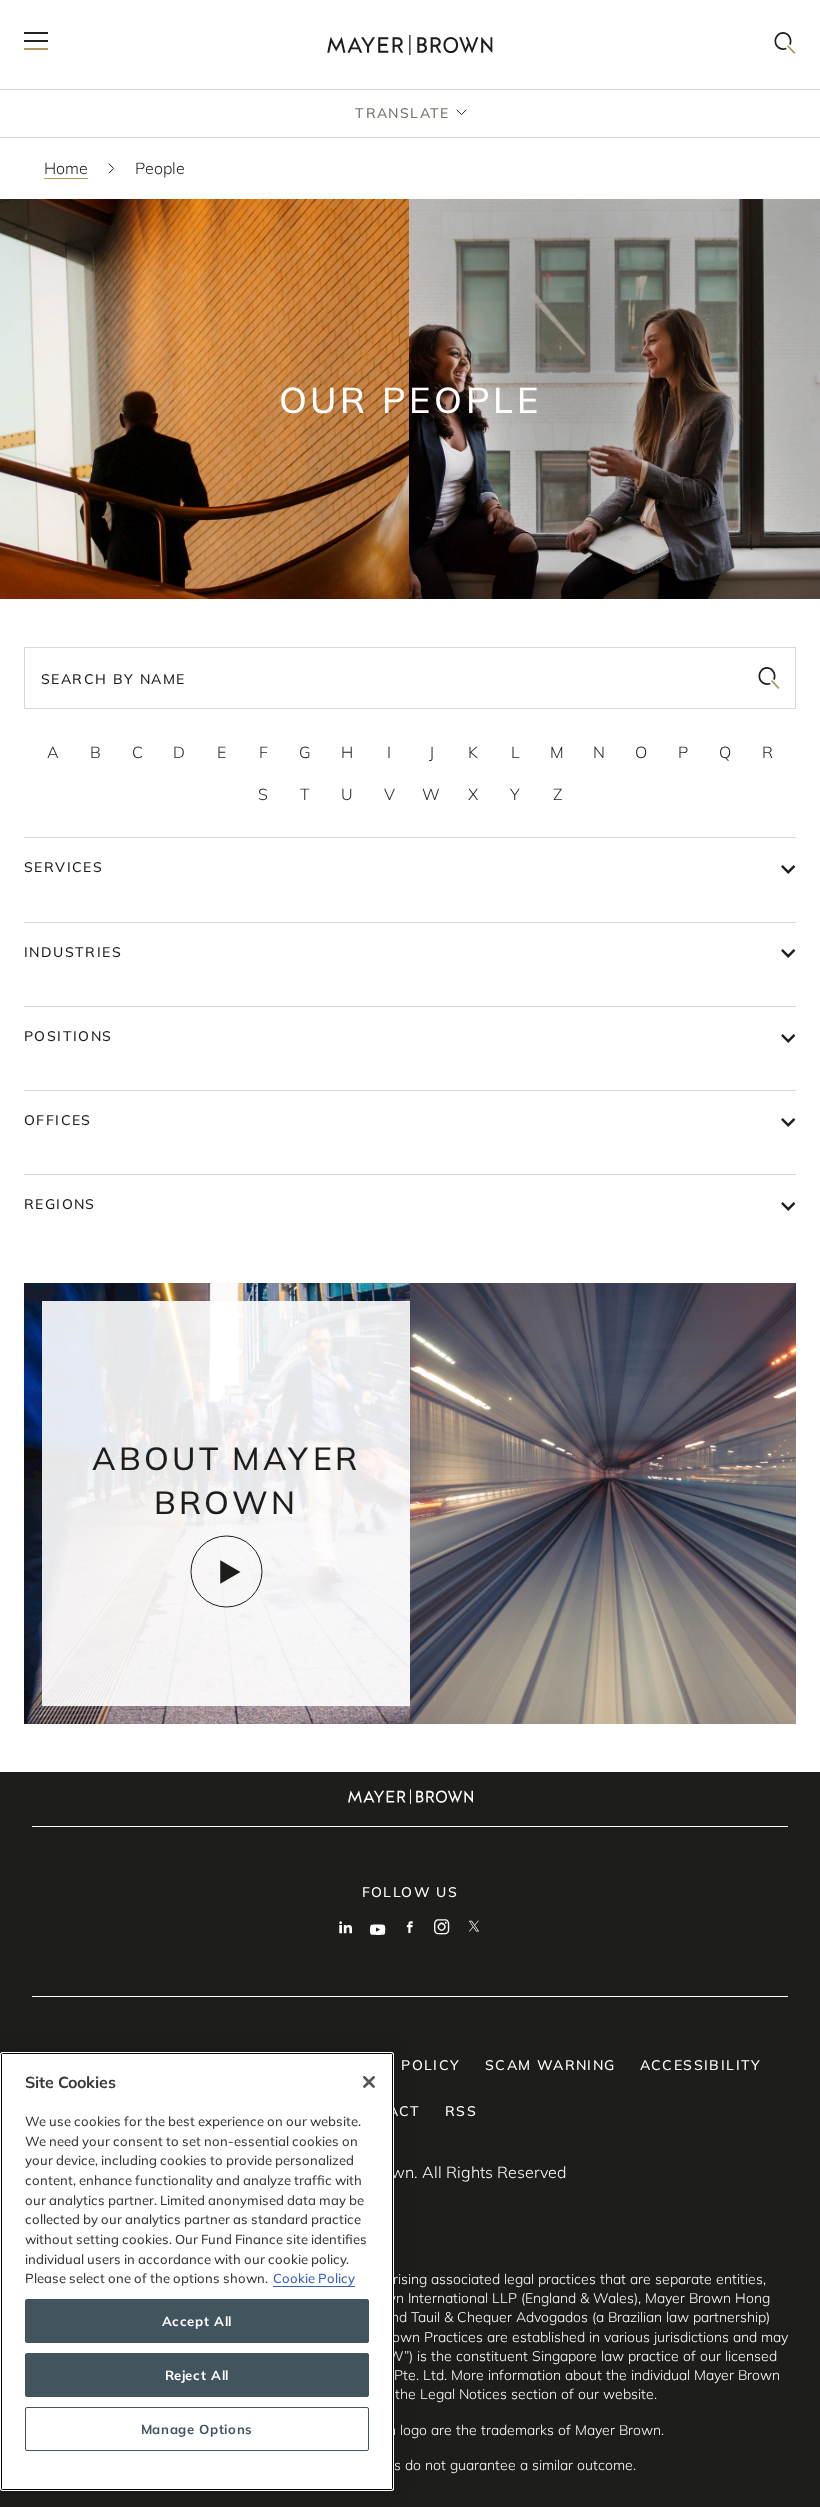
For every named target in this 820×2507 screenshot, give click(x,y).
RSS (461, 2111)
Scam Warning (550, 2065)
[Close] (369, 2082)
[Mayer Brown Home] (409, 44)
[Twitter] (474, 1929)
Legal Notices (463, 2394)
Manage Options (197, 2429)
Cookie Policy (314, 2278)
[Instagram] (442, 1929)
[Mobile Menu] (36, 44)
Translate (402, 113)
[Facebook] (410, 1929)
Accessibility (701, 2065)
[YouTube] (378, 1929)
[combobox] (410, 678)
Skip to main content (97, 16)
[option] (53, 752)
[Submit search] (769, 678)
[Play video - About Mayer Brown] (226, 1571)
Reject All (197, 2375)
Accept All (197, 2321)
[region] (197, 2271)
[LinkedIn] (346, 1929)
